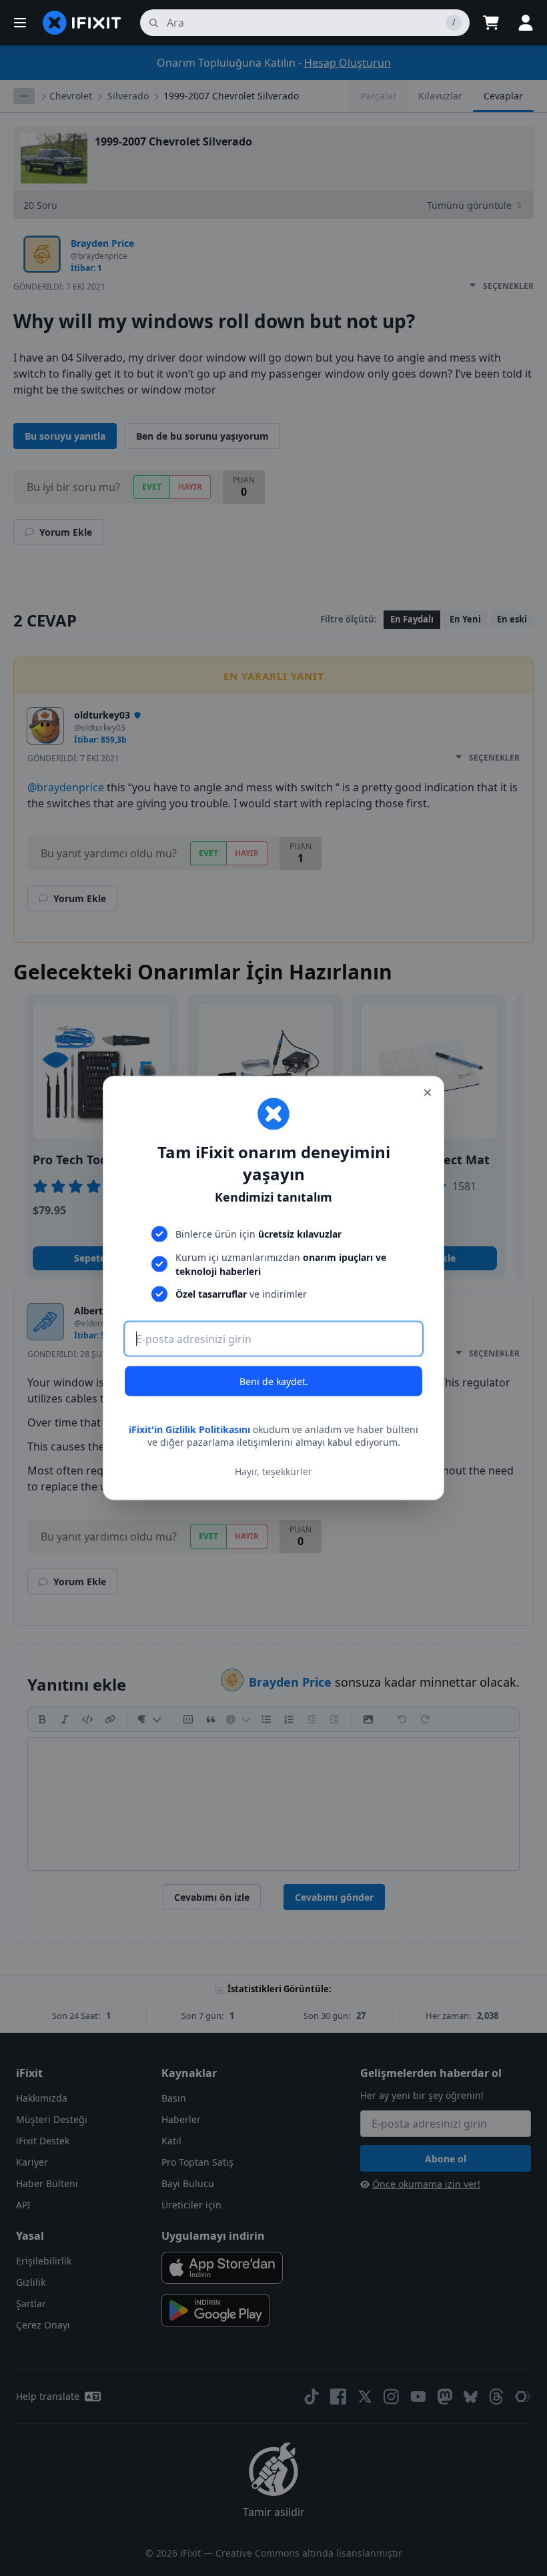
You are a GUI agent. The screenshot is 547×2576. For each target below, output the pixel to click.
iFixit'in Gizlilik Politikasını (189, 1429)
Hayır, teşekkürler (273, 1471)
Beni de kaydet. (274, 1381)
